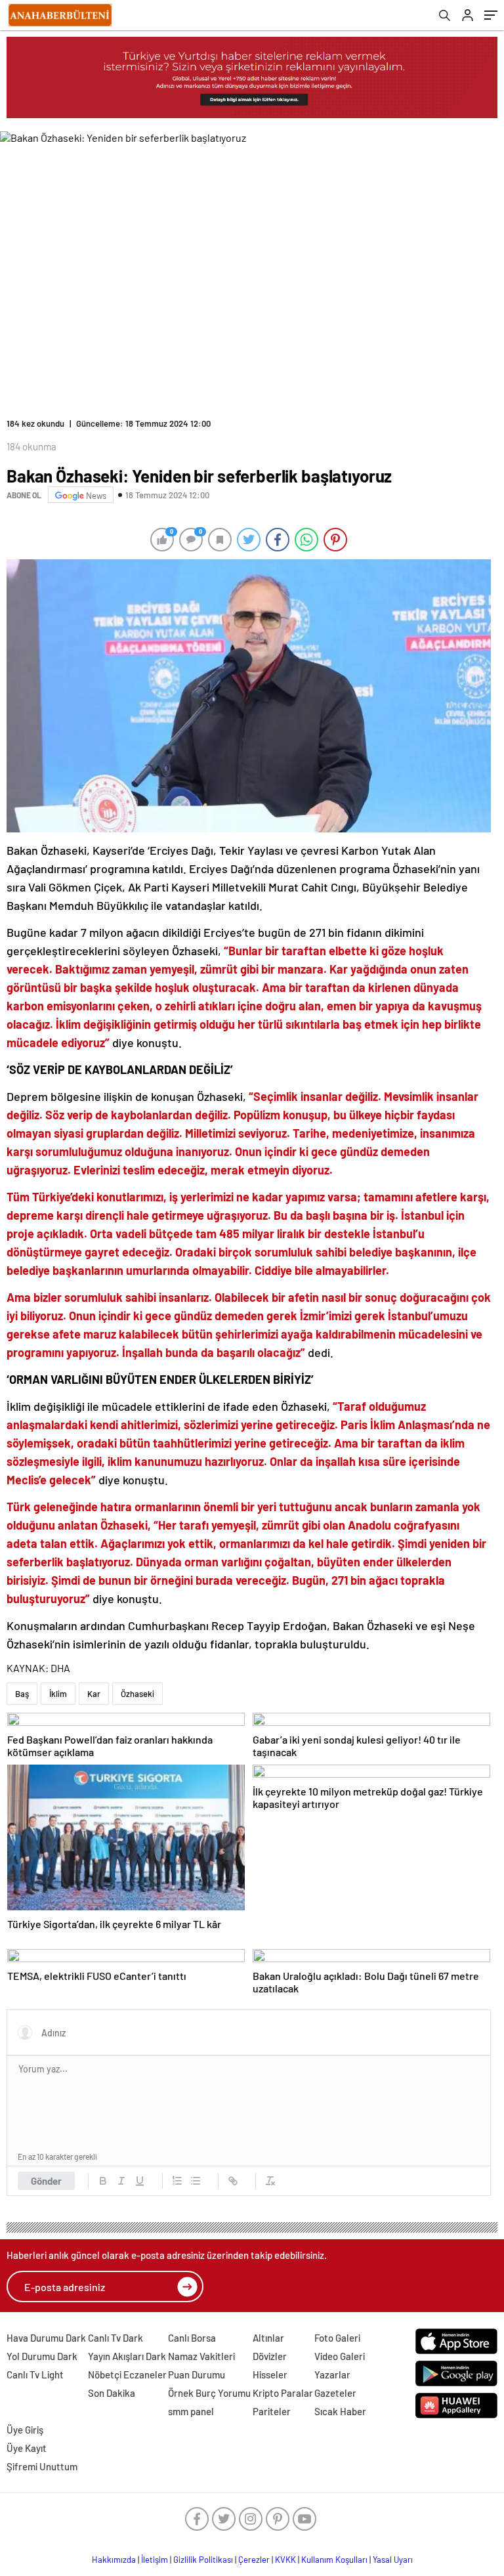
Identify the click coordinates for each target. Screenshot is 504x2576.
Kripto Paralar (283, 2393)
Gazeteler (335, 2393)
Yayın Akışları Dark (127, 2356)
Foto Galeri (337, 2338)
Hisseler (270, 2374)
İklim (58, 1694)
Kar (94, 1694)
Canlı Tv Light (35, 2374)
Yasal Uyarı (393, 2560)
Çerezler (254, 2560)
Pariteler (272, 2411)
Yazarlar (332, 2374)
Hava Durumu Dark (46, 2338)
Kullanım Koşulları (334, 2560)
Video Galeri (340, 2356)
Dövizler (270, 2356)
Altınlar (268, 2338)
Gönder (46, 2181)
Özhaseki (137, 1694)
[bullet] (196, 2181)
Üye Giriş (25, 2430)
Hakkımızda (114, 2560)
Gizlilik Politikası (203, 2560)
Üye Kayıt (27, 2448)
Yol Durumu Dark (42, 2356)
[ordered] (177, 2181)
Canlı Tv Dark (115, 2338)
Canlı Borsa (192, 2338)
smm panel (191, 2411)
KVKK (285, 2560)
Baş (22, 1694)
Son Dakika (112, 2393)
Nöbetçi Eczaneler (127, 2374)
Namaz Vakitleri (201, 2356)
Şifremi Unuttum (42, 2466)
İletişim (155, 2560)
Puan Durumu (197, 2374)
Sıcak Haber (340, 2411)
